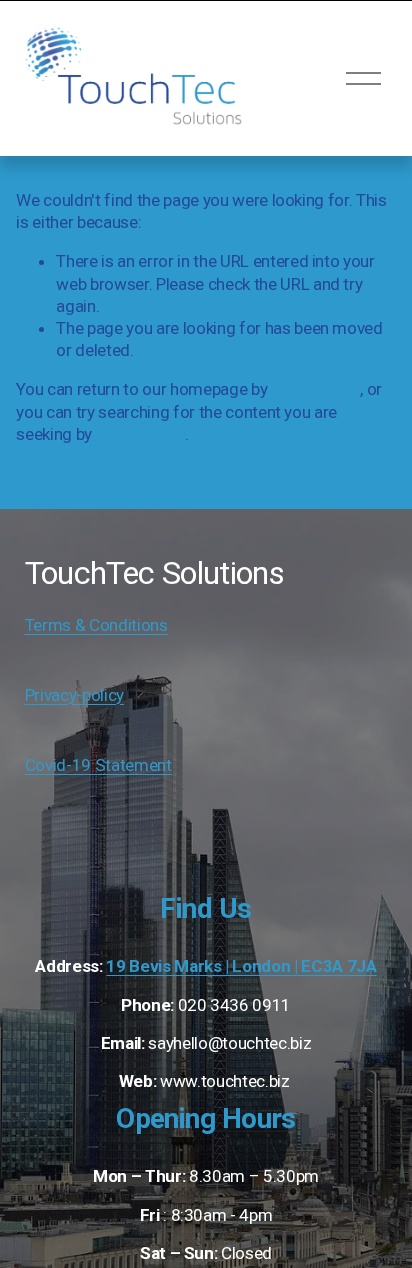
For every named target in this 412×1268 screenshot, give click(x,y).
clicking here (316, 389)
